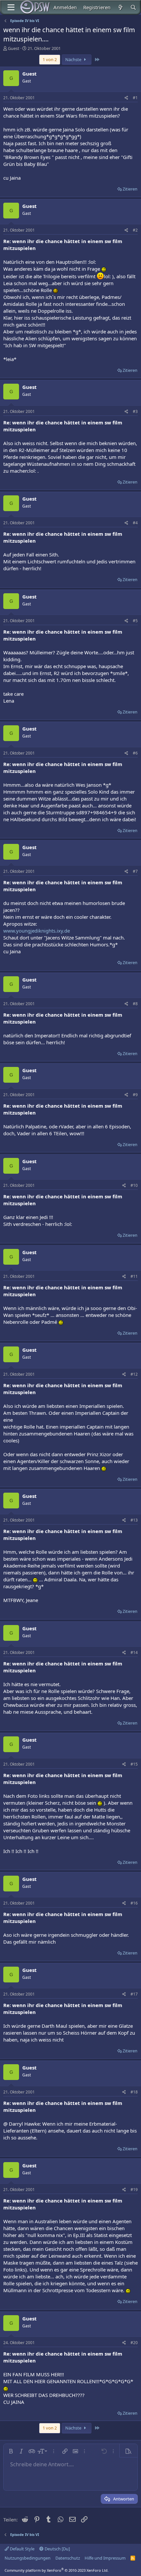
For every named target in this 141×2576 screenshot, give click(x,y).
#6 (135, 753)
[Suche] (133, 7)
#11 (134, 1276)
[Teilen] (126, 98)
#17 (134, 1994)
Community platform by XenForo (57, 2570)
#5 (135, 621)
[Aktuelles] (120, 7)
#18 (134, 2092)
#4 (135, 523)
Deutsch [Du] (57, 2549)
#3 (135, 411)
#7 (135, 871)
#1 (135, 98)
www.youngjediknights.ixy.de (37, 931)
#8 (135, 1004)
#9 (135, 1095)
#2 (135, 230)
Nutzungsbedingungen (28, 2558)
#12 (134, 1374)
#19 (134, 2190)
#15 (134, 1764)
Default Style (22, 2549)
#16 (134, 1903)
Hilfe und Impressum (105, 2558)
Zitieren (130, 189)
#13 (134, 1520)
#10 (134, 1185)
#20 (134, 2343)
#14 (134, 1652)
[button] (11, 2451)
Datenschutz (68, 2558)
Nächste (74, 59)
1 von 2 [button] (50, 59)
